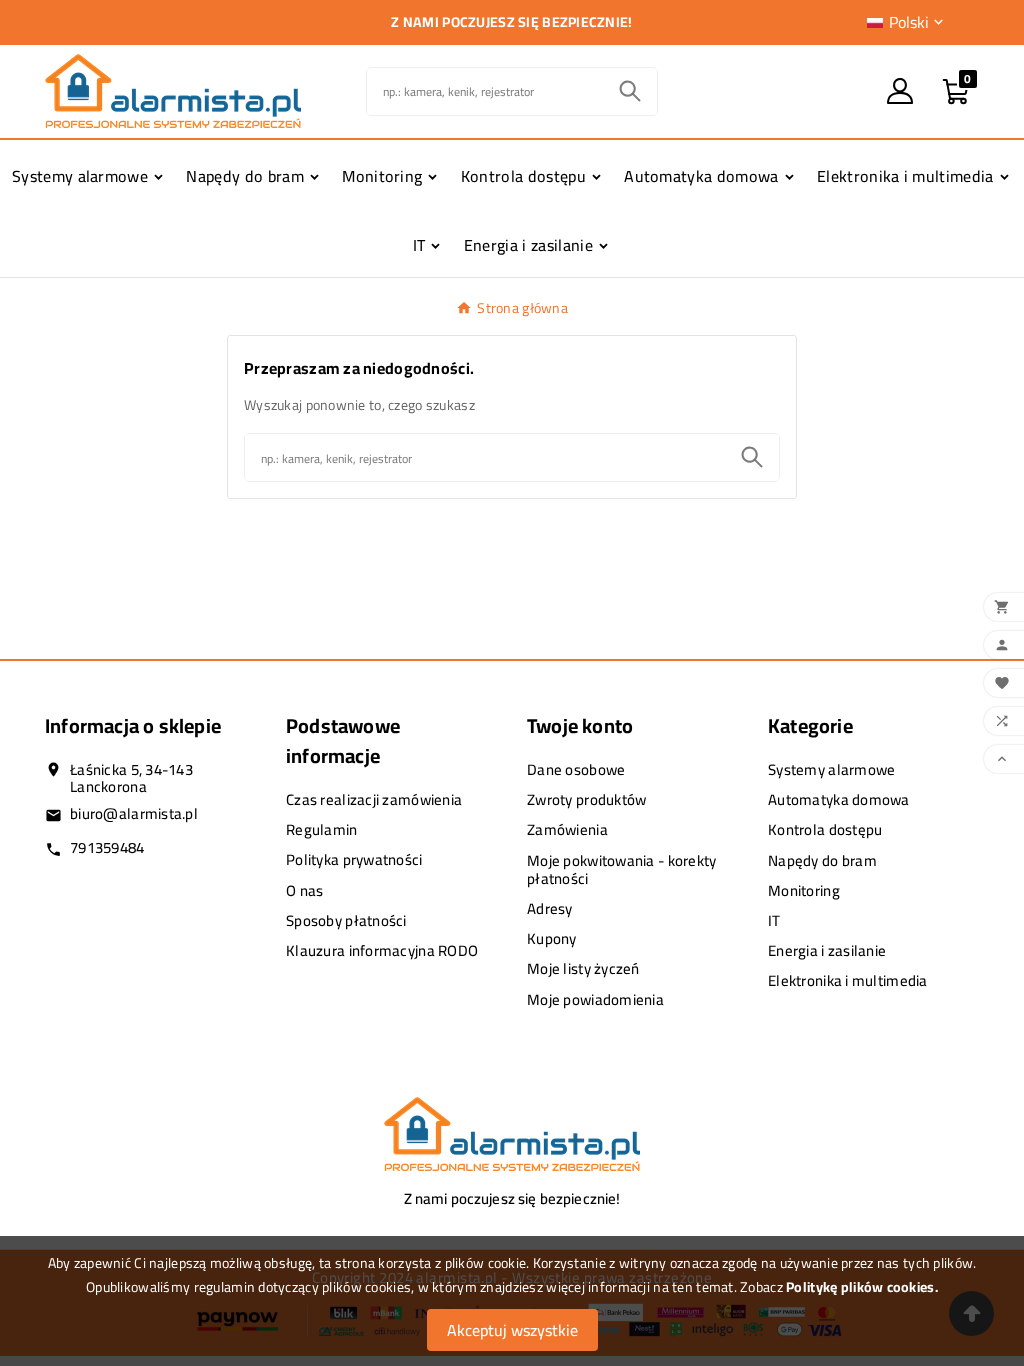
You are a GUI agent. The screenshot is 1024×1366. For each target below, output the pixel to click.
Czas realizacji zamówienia (374, 799)
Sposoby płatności (346, 920)
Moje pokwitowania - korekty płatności (622, 869)
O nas (304, 890)
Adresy (550, 908)
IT (774, 920)
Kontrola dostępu (825, 829)
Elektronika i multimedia (848, 980)
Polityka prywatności (354, 859)
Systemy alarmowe (831, 769)
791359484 (107, 847)
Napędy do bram (822, 860)
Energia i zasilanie (827, 950)
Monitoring (804, 890)
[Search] (630, 91)
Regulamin (322, 829)
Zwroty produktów (586, 799)
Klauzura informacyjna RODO (382, 950)
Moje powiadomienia (595, 999)
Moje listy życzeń (583, 968)
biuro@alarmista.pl (134, 813)
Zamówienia (567, 829)
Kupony (552, 938)
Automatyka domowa (839, 799)
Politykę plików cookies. (862, 1287)
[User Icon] (900, 91)
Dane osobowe (576, 769)
